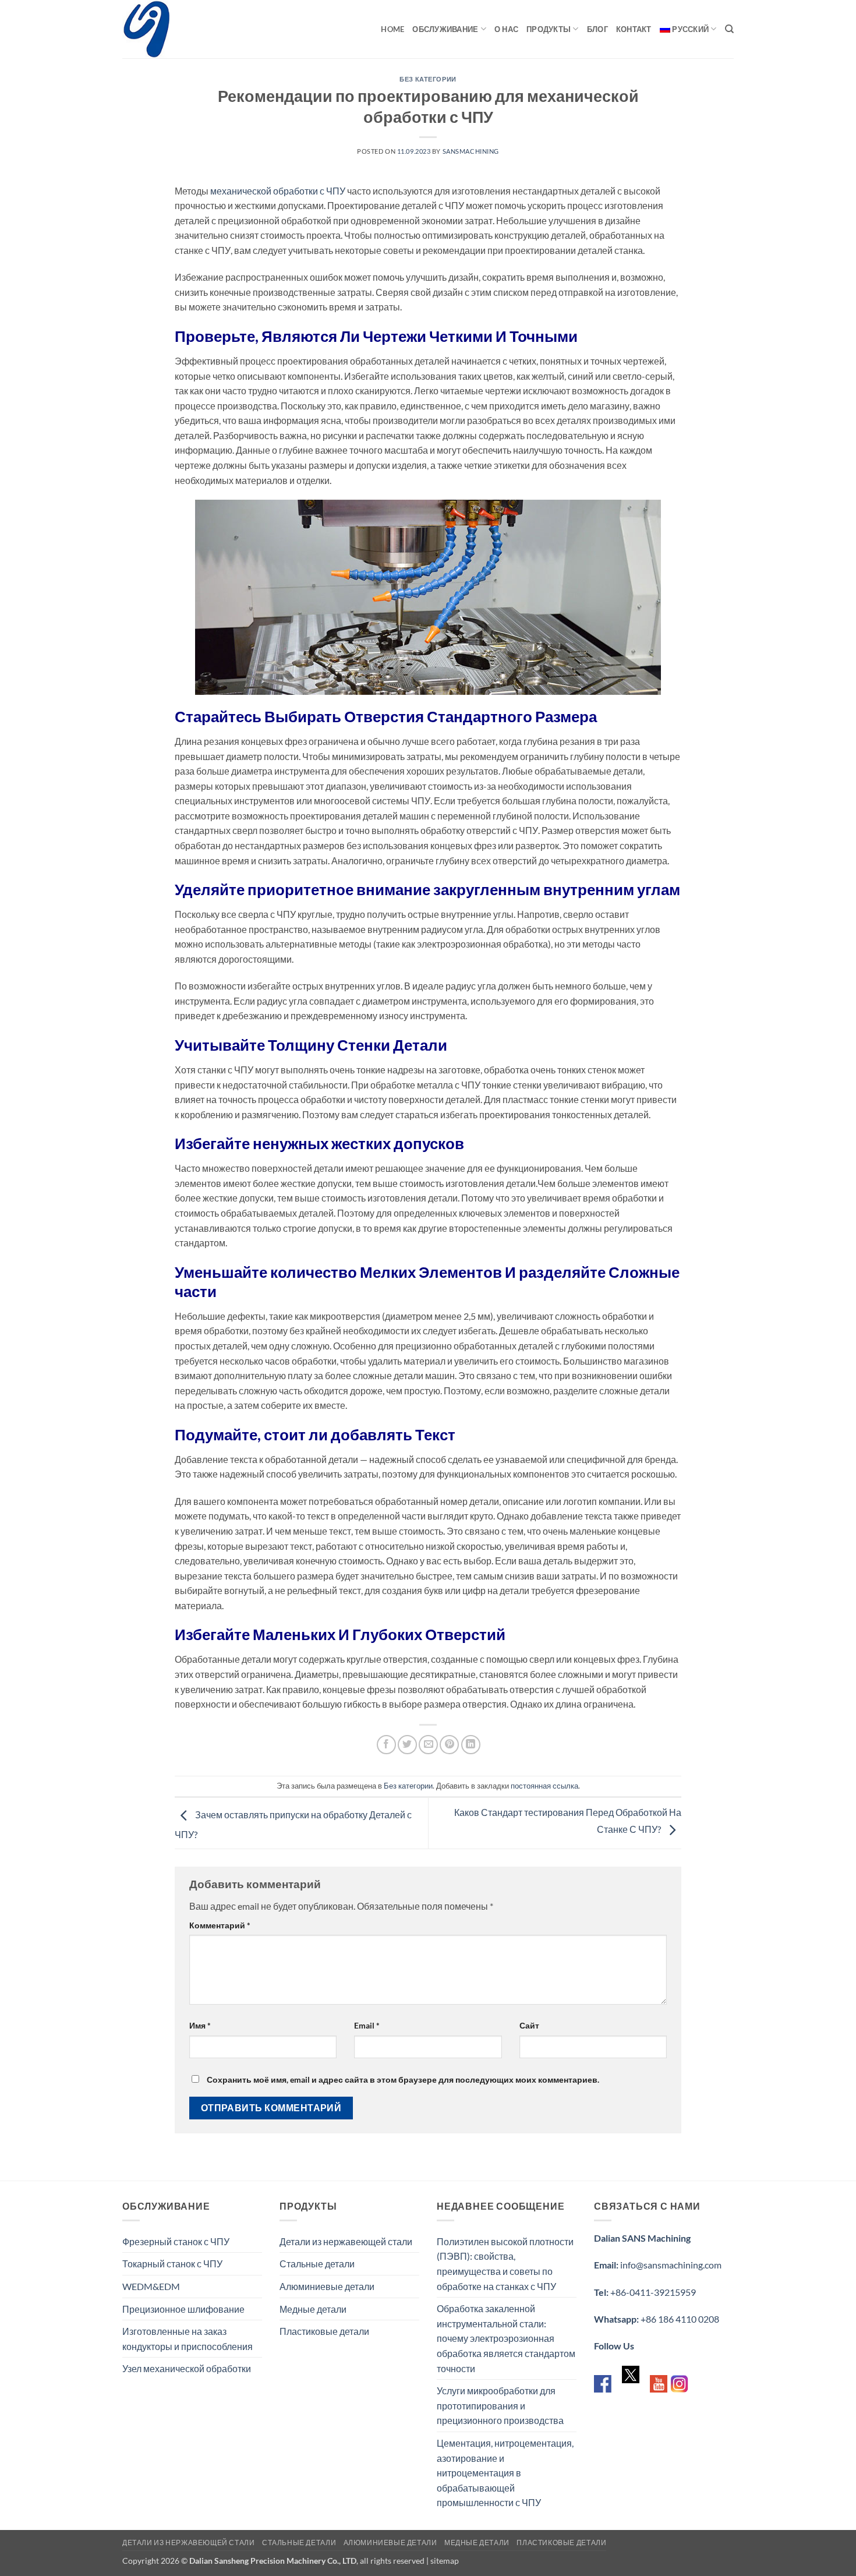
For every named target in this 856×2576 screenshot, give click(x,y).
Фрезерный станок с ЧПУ (176, 2241)
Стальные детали (317, 2264)
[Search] (729, 29)
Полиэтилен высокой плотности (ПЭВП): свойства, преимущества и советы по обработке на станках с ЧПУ (505, 2264)
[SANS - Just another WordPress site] (181, 29)
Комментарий (220, 1925)
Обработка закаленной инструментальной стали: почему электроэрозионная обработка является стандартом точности (506, 2338)
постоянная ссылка (544, 1786)
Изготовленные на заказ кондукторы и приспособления (188, 2339)
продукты (549, 29)
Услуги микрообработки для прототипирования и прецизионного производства (500, 2405)
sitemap (445, 2561)
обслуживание (445, 29)
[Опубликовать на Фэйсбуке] (386, 1745)
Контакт (634, 29)
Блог (597, 29)
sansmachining (471, 151)
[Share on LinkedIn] (471, 1745)
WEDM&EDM (151, 2286)
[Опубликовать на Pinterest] (449, 1745)
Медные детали (313, 2309)
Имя (200, 2025)
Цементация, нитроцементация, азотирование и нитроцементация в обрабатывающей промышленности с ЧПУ (505, 2473)
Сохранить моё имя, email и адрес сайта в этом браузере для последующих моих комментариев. (403, 2079)
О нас (506, 29)
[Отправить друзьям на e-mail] (428, 1745)
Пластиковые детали (324, 2331)
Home (392, 29)
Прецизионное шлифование (183, 2309)
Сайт (529, 2025)
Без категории (428, 79)
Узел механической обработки (187, 2368)
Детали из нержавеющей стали (346, 2241)
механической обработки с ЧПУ (278, 191)
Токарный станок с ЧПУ (172, 2264)
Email (367, 2025)
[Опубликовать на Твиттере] (407, 1745)
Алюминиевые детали (327, 2286)
